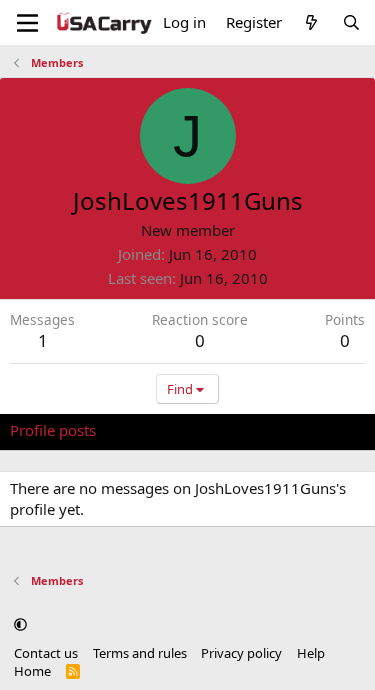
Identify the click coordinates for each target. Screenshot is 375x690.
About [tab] (330, 430)
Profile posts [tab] (53, 430)
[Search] (351, 22)
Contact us (46, 653)
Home (32, 671)
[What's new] (311, 22)
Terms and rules (140, 653)
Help (311, 653)
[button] (20, 625)
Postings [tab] (259, 430)
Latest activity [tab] (163, 430)
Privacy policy (241, 653)
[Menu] (27, 23)
